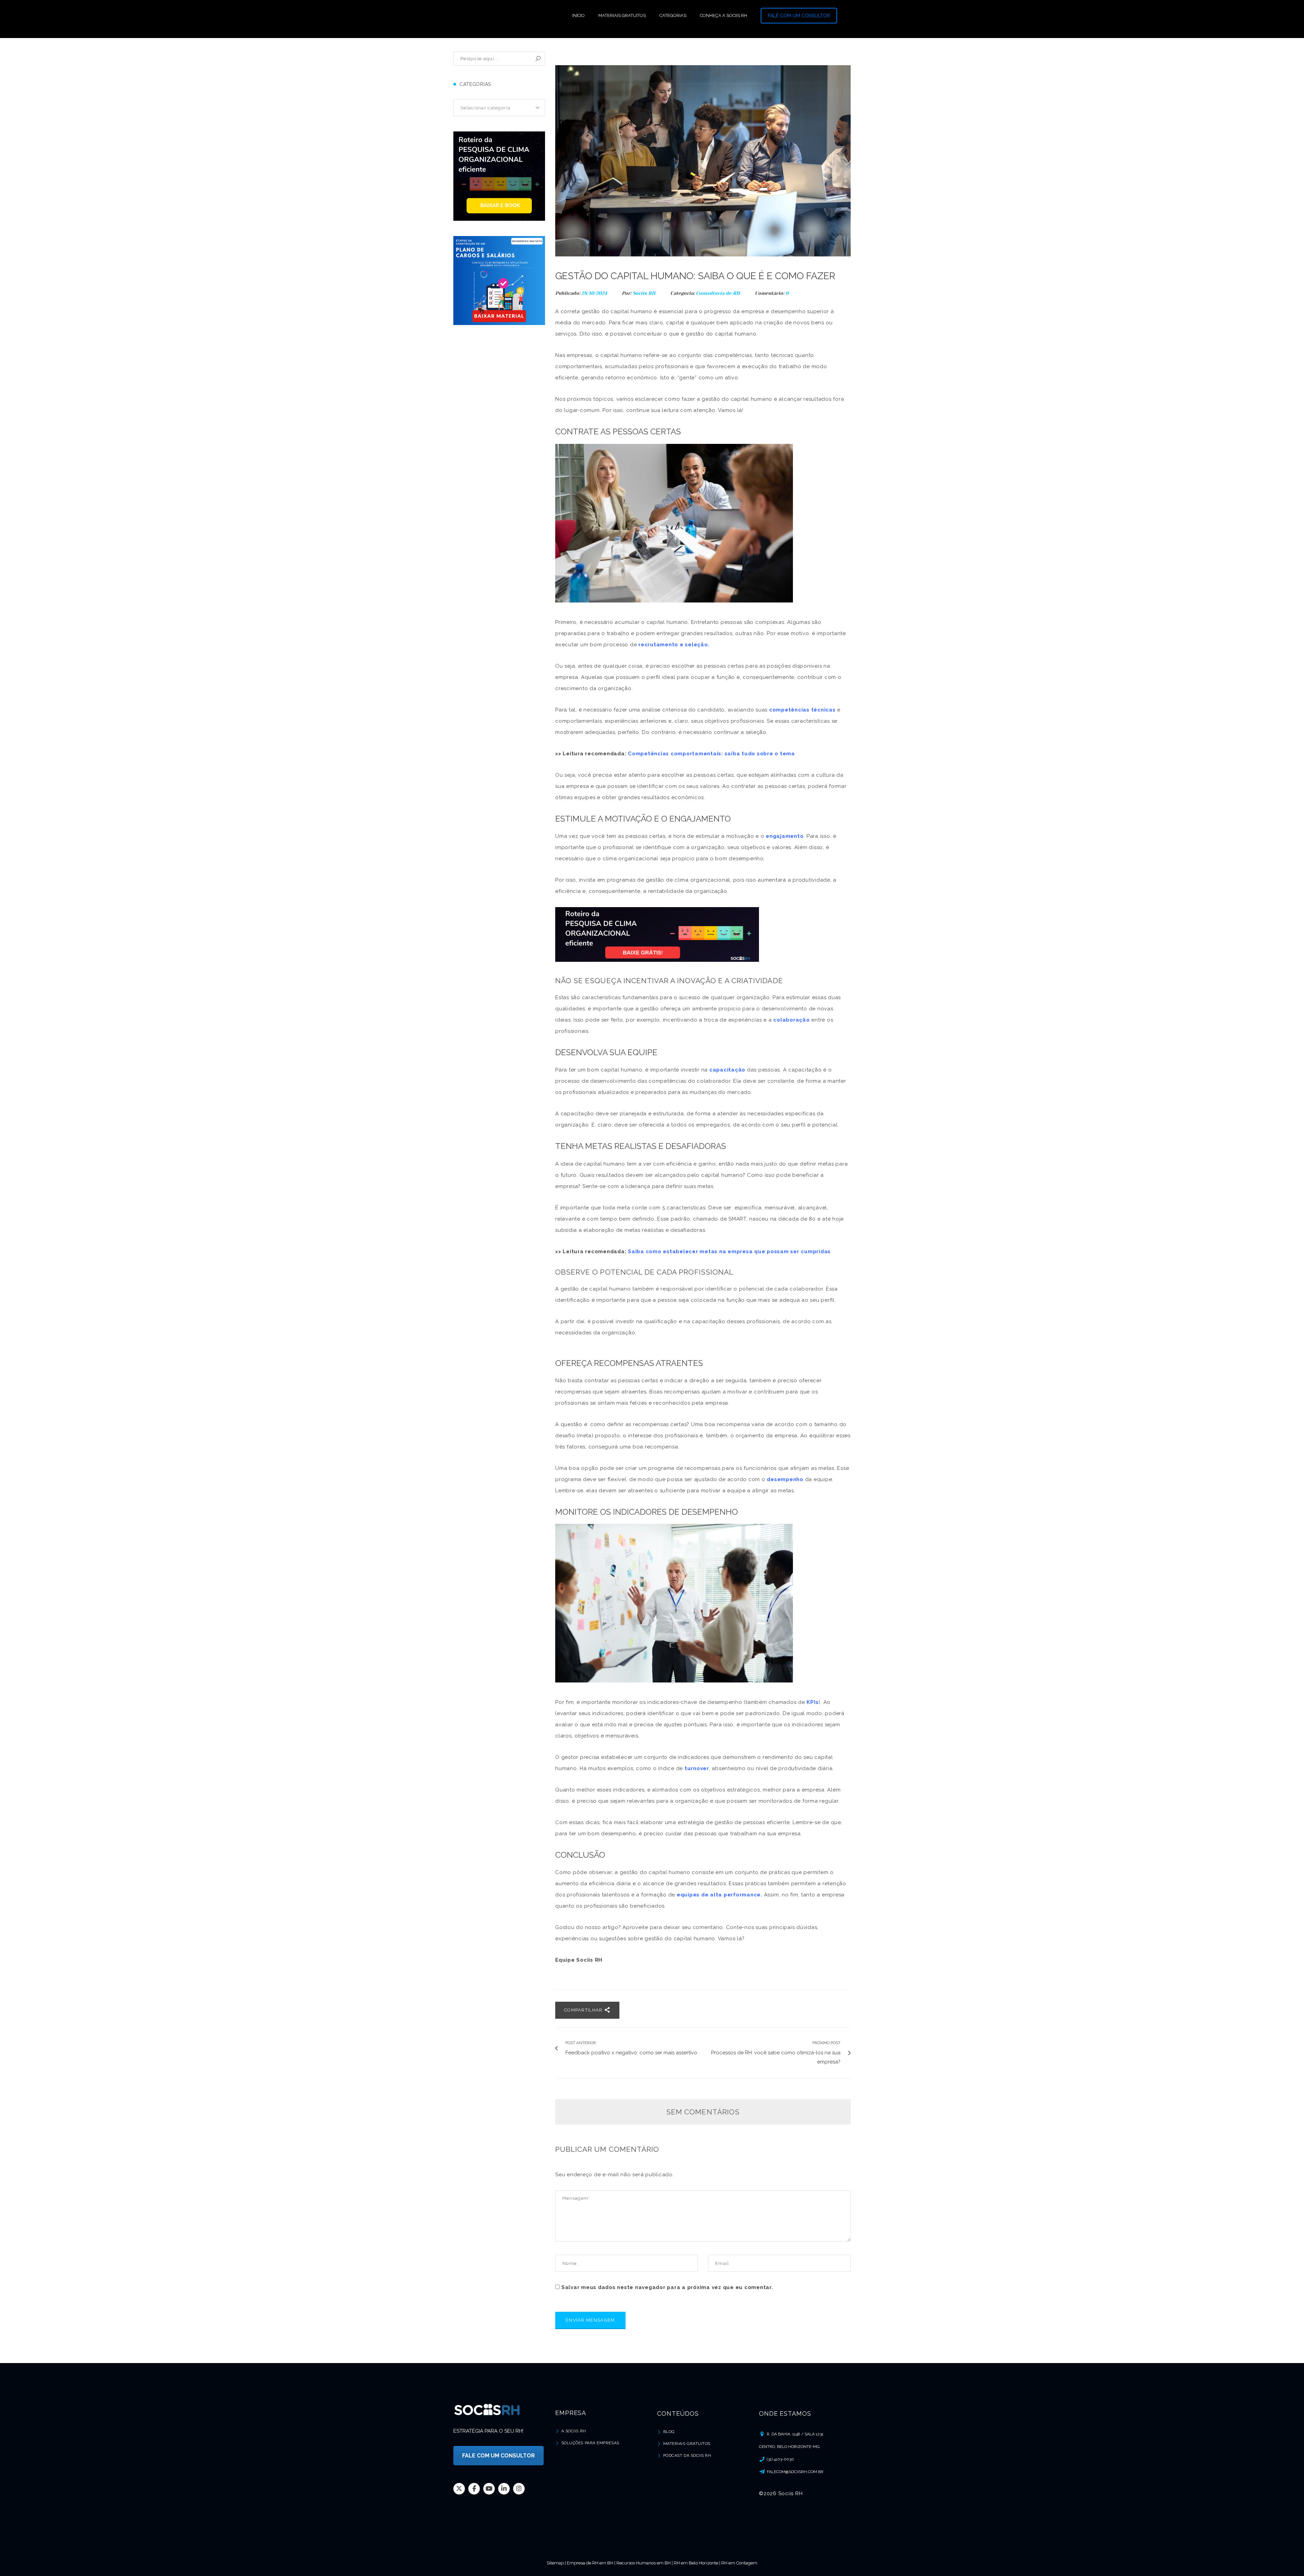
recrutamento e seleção (673, 645)
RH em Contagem (739, 2563)
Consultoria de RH (718, 293)
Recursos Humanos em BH (644, 2563)
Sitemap (555, 2563)
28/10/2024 (595, 293)
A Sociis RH (574, 2431)
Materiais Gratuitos (687, 2444)
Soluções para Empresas (590, 2443)
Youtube (489, 2489)
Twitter (459, 2489)
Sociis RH (644, 293)
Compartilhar (584, 2010)
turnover (697, 1768)
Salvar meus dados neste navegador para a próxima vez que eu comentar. (667, 2287)
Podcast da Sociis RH (687, 2455)
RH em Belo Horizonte (696, 2563)
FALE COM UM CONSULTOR (799, 16)
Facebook (474, 2489)
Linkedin (504, 2489)
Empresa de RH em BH (590, 2563)
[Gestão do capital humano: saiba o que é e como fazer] (703, 161)
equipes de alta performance (719, 1895)
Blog (669, 2432)
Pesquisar (538, 59)
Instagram (519, 2489)
